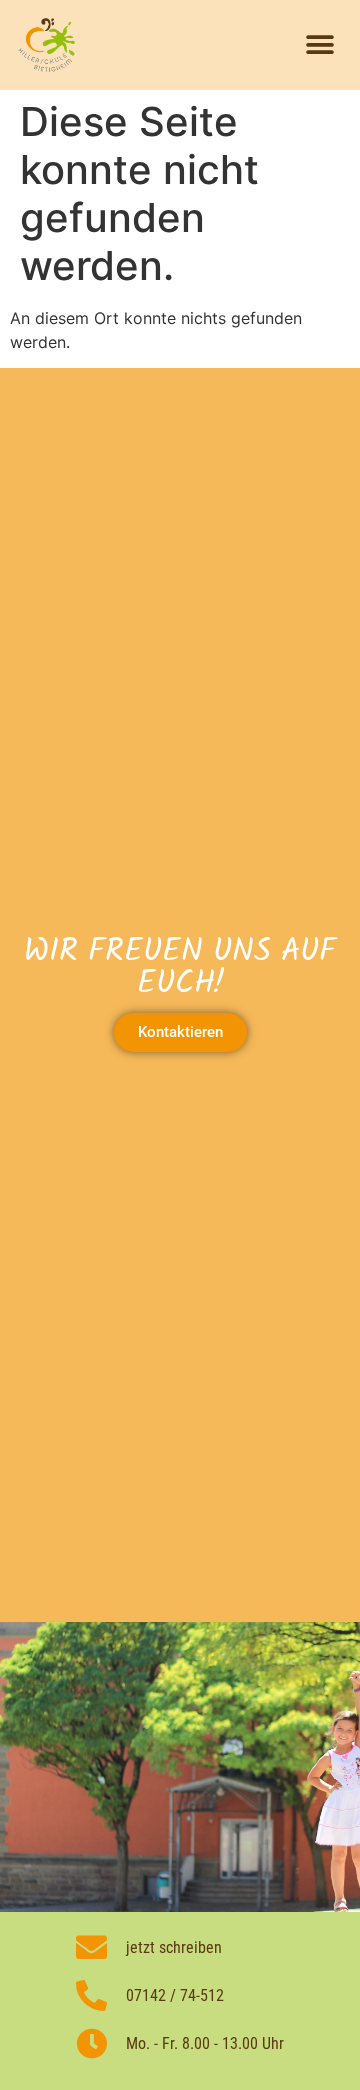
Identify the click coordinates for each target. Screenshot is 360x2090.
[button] (319, 45)
